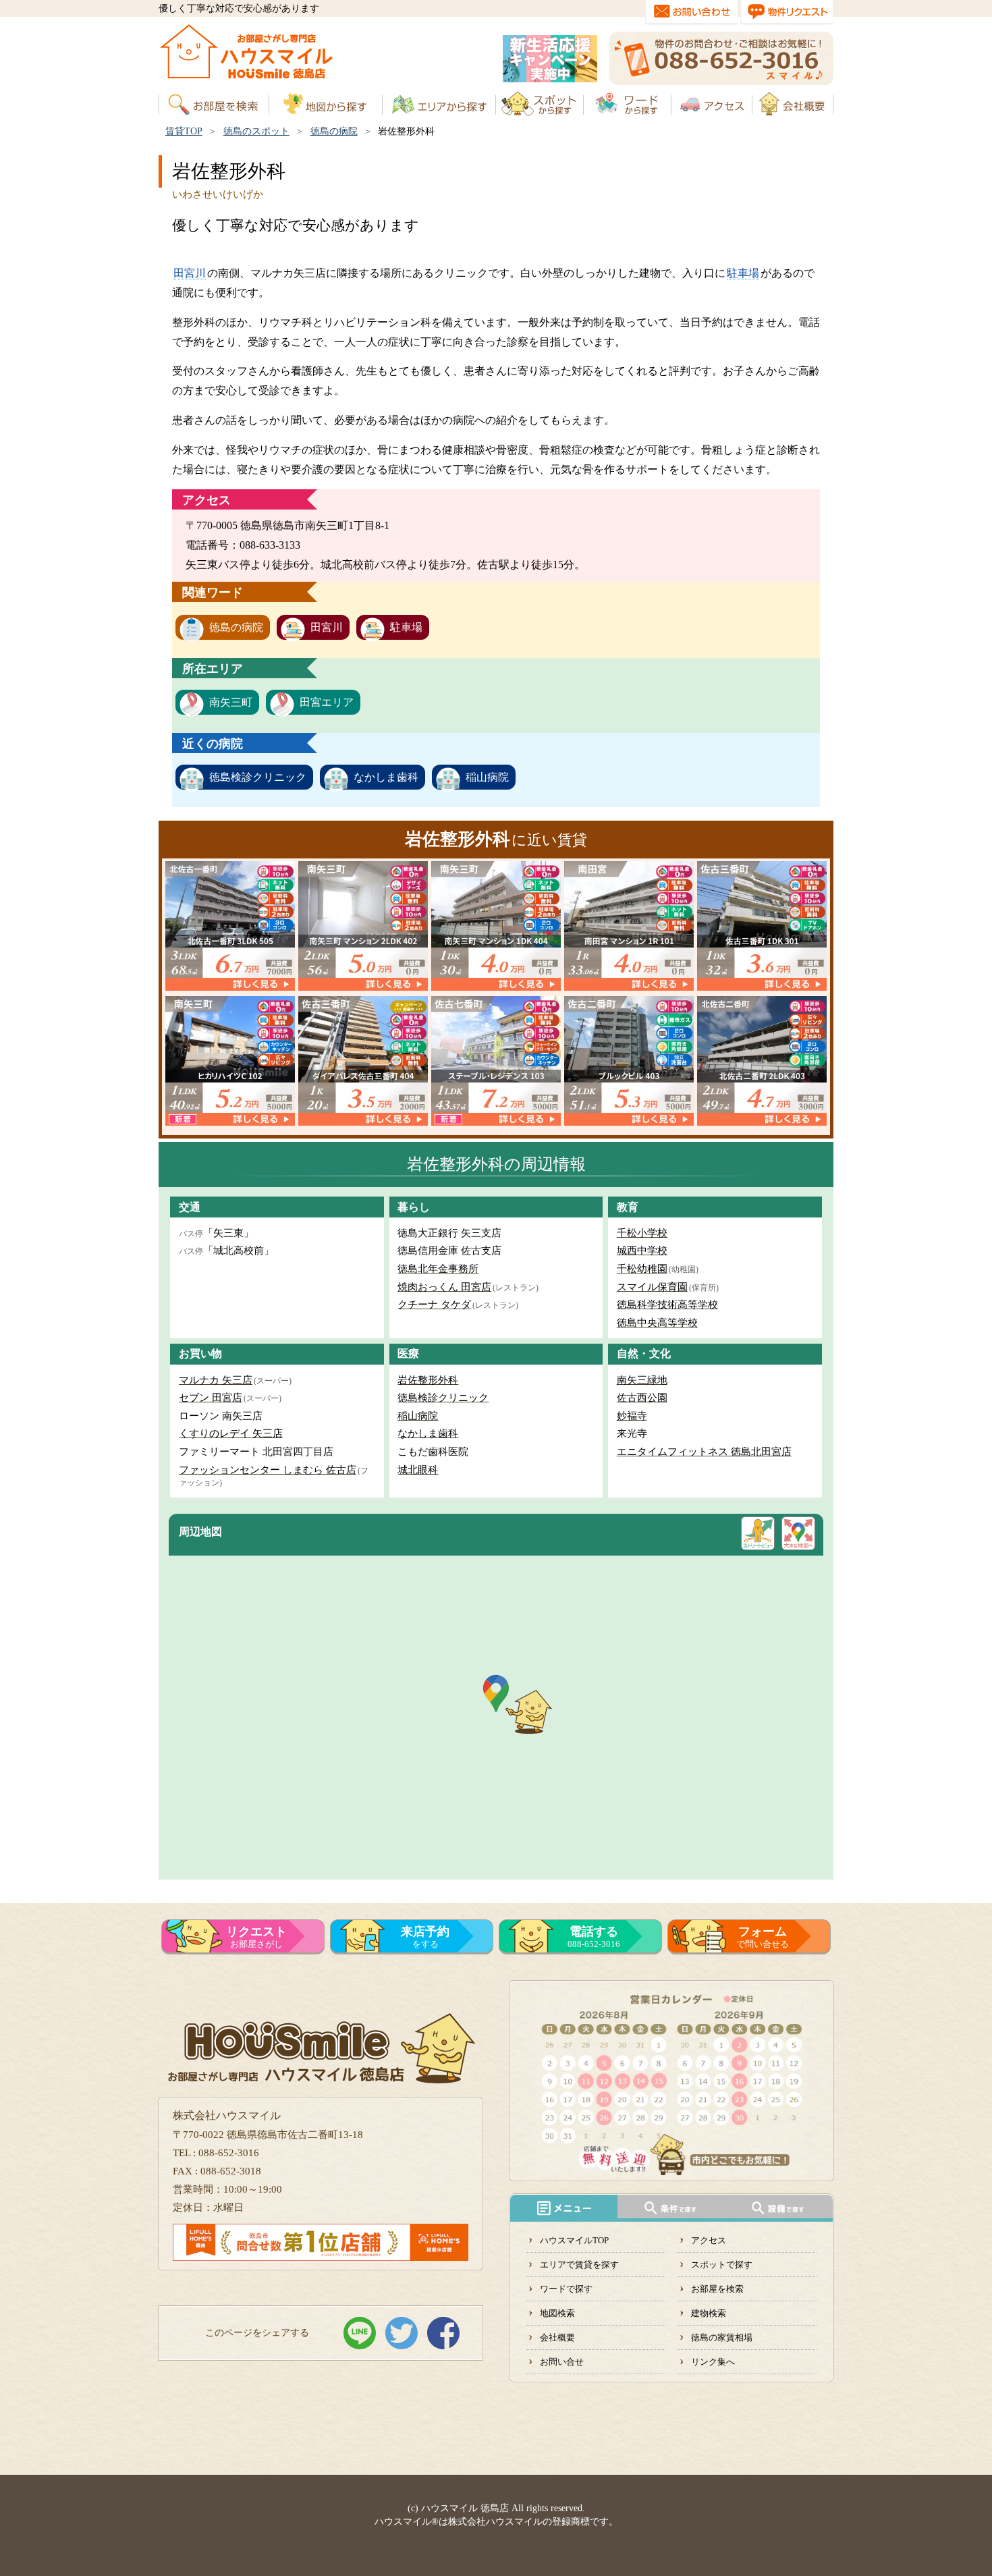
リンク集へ (713, 2362)
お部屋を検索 (717, 2289)
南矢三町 (231, 702)
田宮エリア (327, 702)
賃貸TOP (184, 131)
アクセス (709, 2240)
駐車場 (743, 273)
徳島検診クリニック (258, 777)
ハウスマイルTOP (574, 2240)
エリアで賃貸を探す (579, 2265)
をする (425, 1937)
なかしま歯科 (386, 777)
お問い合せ (562, 2362)
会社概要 (557, 2337)
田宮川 (190, 273)
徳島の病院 (334, 131)
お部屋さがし (256, 1937)
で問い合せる (763, 1937)
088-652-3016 (594, 1937)
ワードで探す (566, 2289)
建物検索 (709, 2313)
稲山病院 (487, 777)
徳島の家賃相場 (722, 2337)
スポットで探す (722, 2265)
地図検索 (557, 2313)
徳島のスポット (256, 131)
